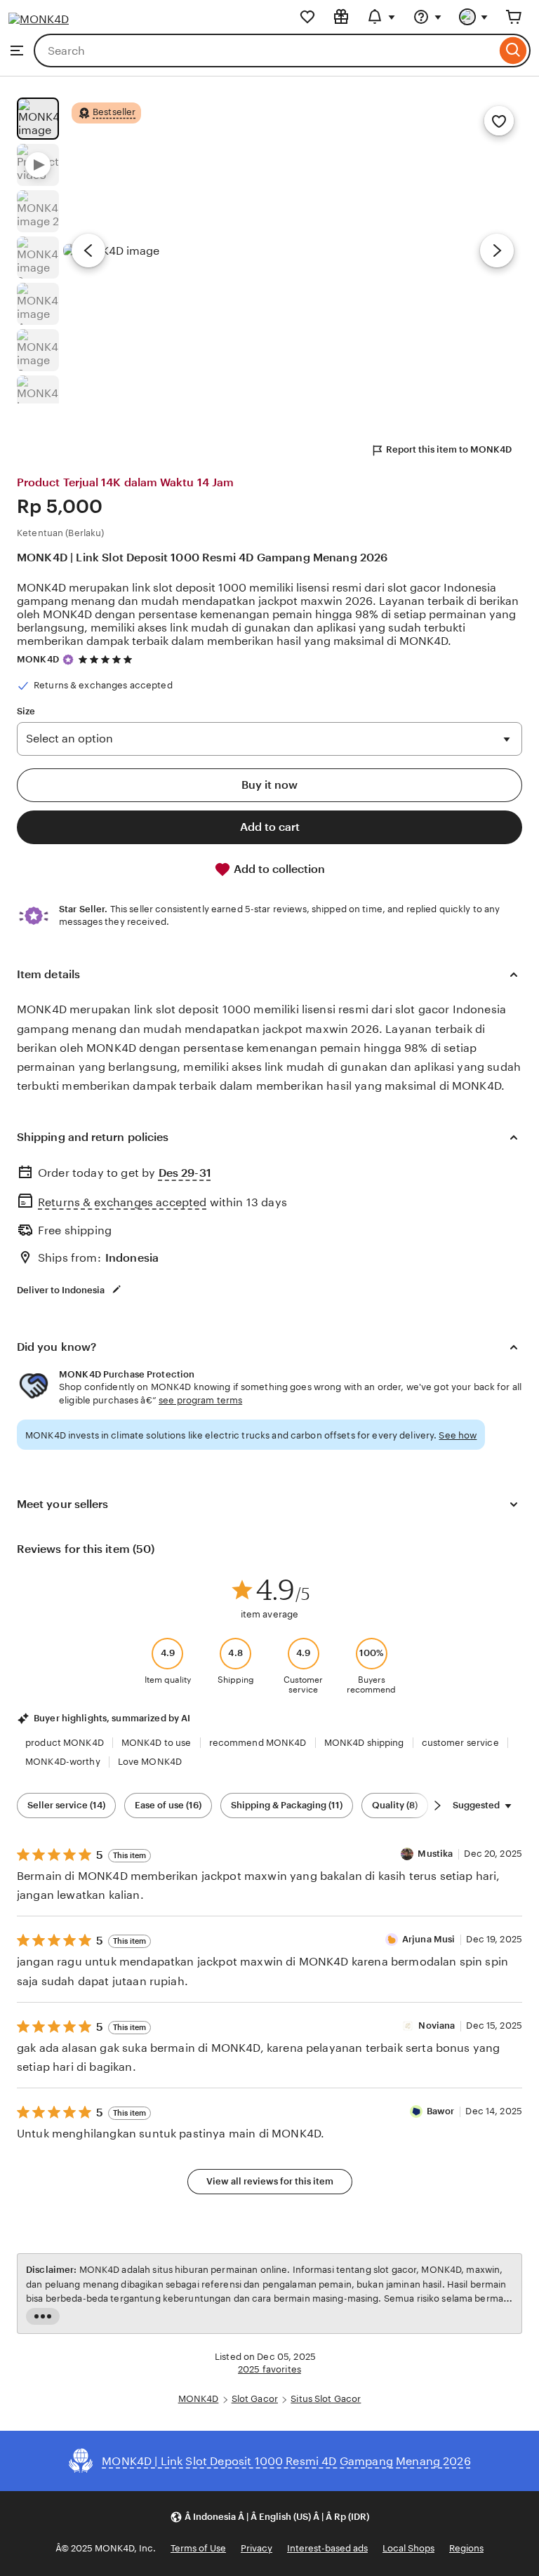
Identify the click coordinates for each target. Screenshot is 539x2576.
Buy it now (269, 785)
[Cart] (514, 17)
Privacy (257, 2548)
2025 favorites (269, 2369)
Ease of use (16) (168, 1805)
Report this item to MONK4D (449, 449)
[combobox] (265, 51)
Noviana (437, 2026)
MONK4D (38, 659)
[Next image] (497, 251)
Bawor (441, 2111)
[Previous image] (88, 251)
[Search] (513, 51)
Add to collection (278, 869)
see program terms (200, 1400)
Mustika (435, 1854)
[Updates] (381, 17)
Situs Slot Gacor (326, 2399)
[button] (269, 2517)
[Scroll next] (437, 1806)
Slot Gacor (255, 2399)
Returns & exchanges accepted (122, 1202)
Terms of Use (198, 2548)
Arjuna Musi (428, 1939)
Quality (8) (395, 1805)
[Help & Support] (427, 17)
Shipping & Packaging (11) (287, 1805)
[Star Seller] (68, 660)
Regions (466, 2548)
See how (458, 1435)
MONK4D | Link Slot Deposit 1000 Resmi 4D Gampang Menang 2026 (202, 558)
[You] (474, 17)
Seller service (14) (66, 1805)
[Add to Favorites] (499, 121)
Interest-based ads (327, 2548)
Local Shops (408, 2548)
